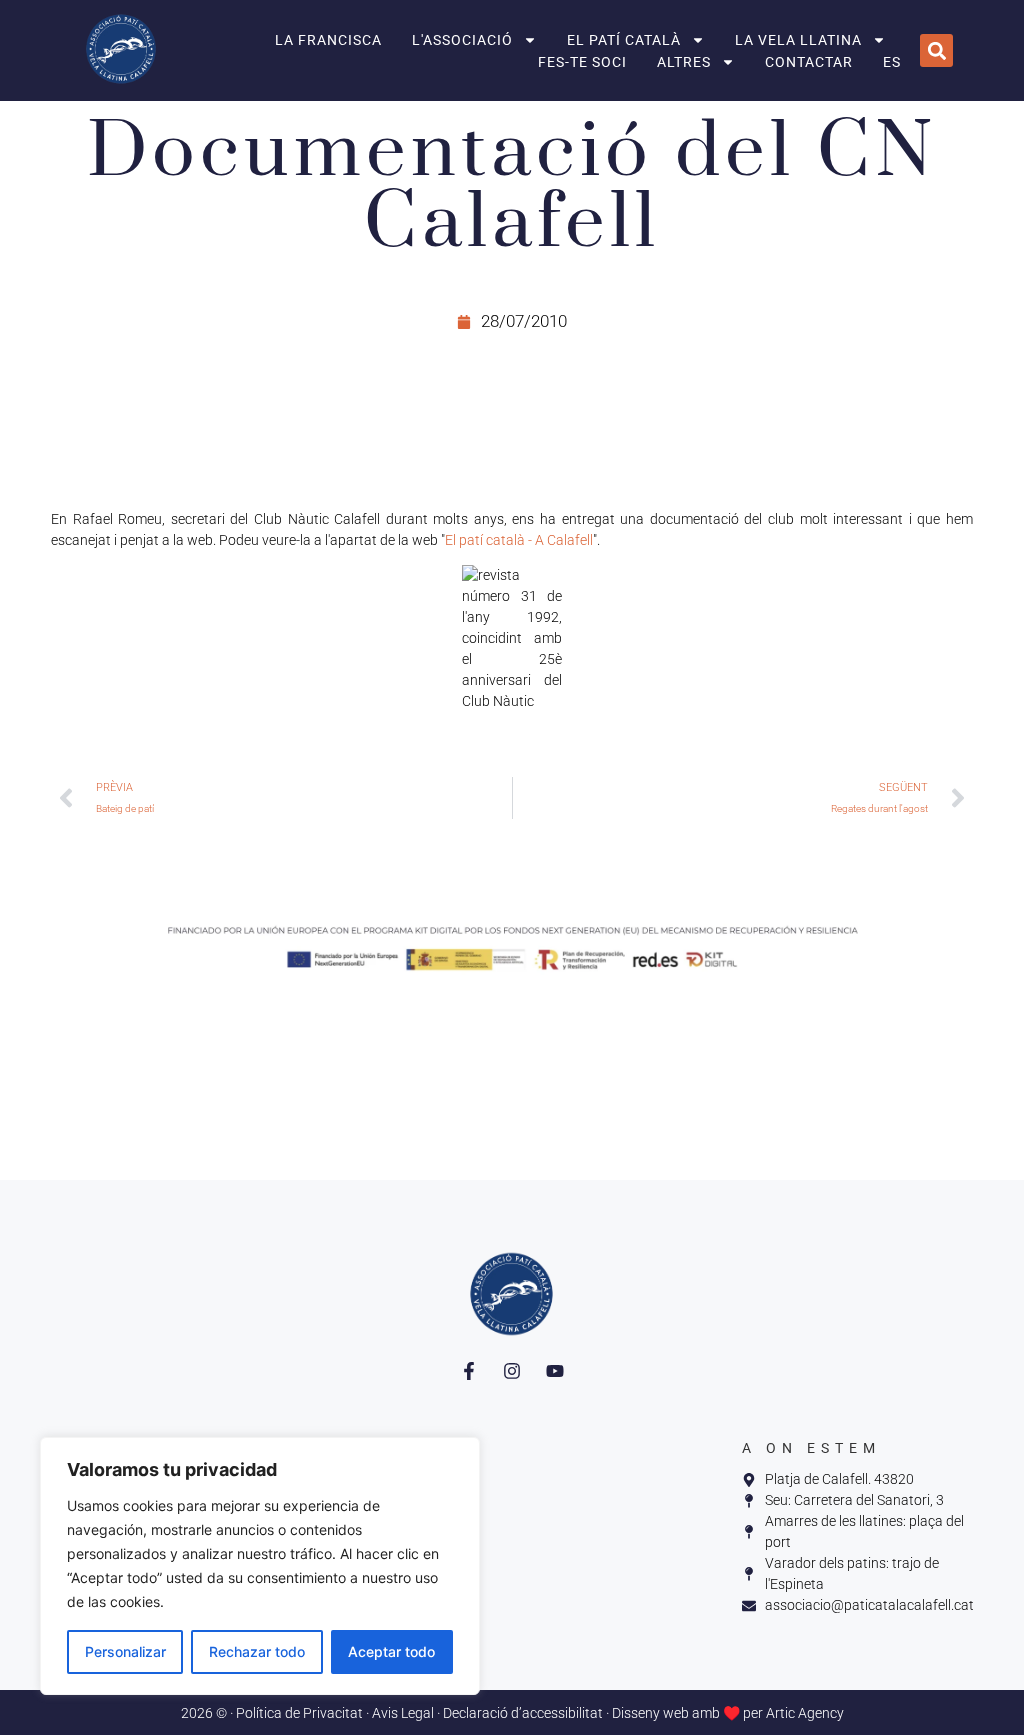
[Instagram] (512, 1371)
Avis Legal (403, 1713)
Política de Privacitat (299, 1713)
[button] (936, 50)
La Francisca (328, 40)
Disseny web (650, 1713)
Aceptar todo (391, 1651)
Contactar (809, 62)
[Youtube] (555, 1371)
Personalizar (125, 1651)
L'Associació (462, 40)
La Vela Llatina (798, 40)
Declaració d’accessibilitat (523, 1713)
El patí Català (624, 40)
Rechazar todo (257, 1651)
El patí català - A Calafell (519, 540)
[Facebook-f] (469, 1371)
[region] (260, 1566)
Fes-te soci (582, 62)
